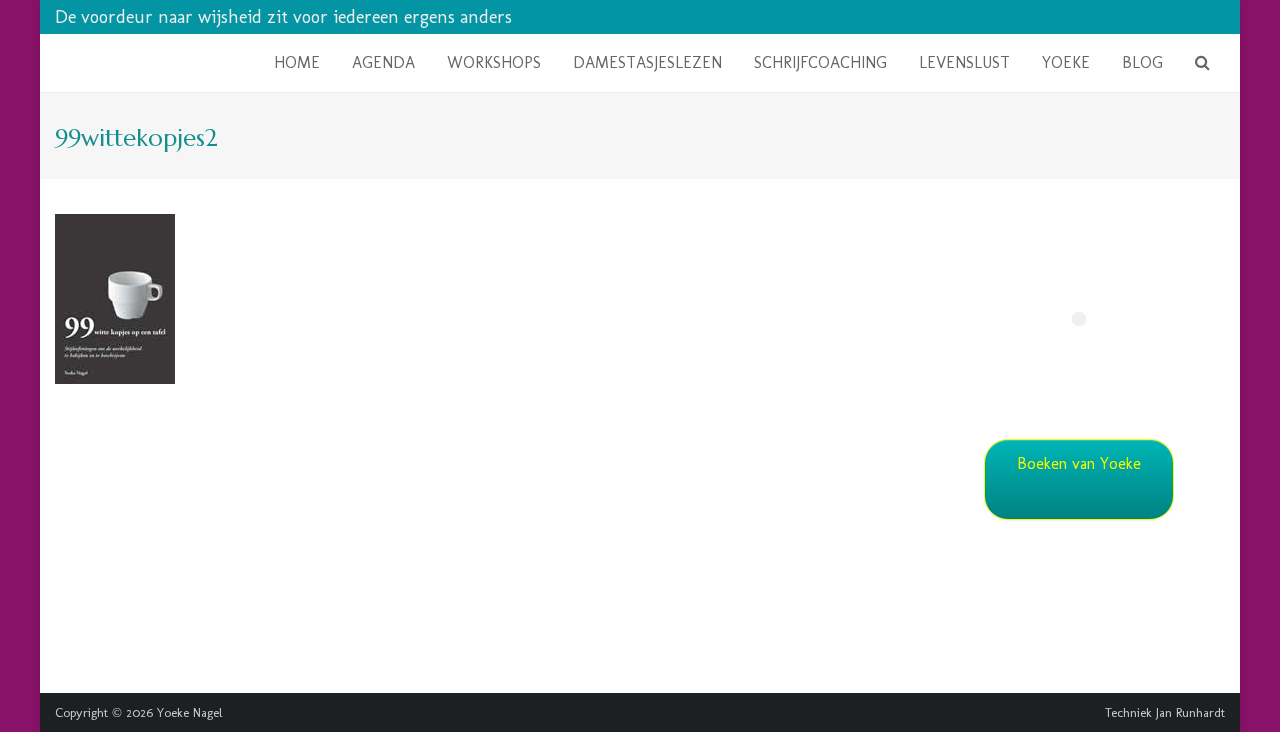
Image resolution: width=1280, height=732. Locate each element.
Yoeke (1066, 62)
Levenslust (964, 62)
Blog (1142, 62)
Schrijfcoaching (820, 62)
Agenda (383, 62)
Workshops (494, 62)
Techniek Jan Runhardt (1165, 712)
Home (297, 62)
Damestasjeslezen (647, 62)
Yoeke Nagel (190, 712)
